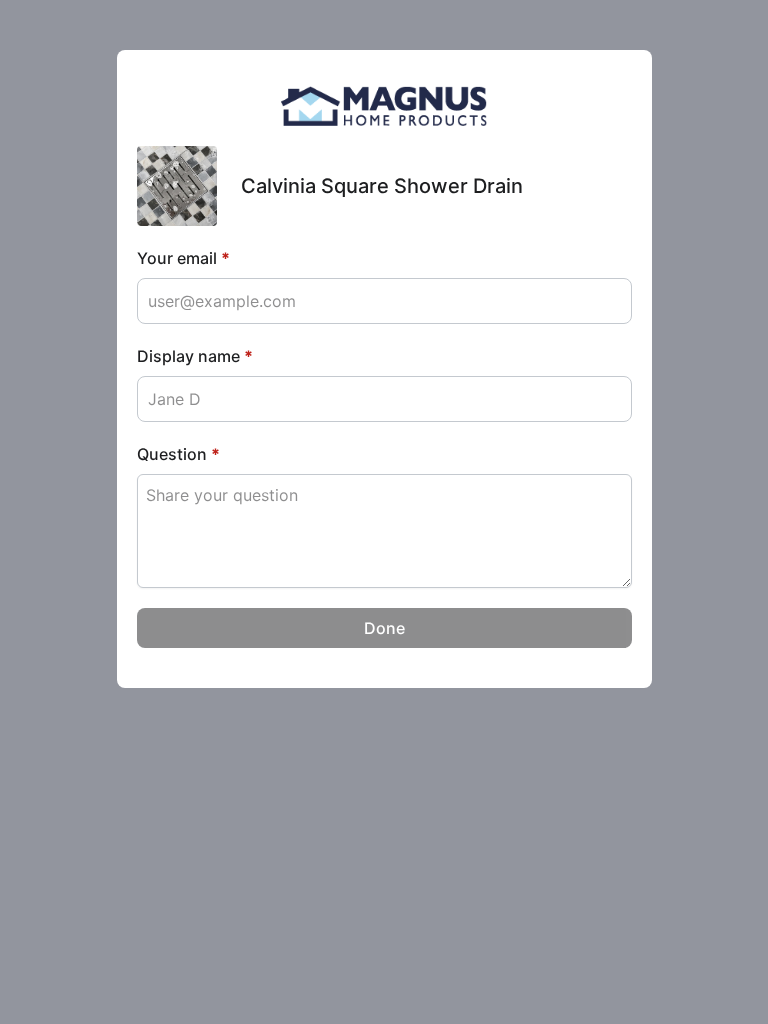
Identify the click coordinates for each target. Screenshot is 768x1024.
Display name (195, 356)
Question (178, 454)
